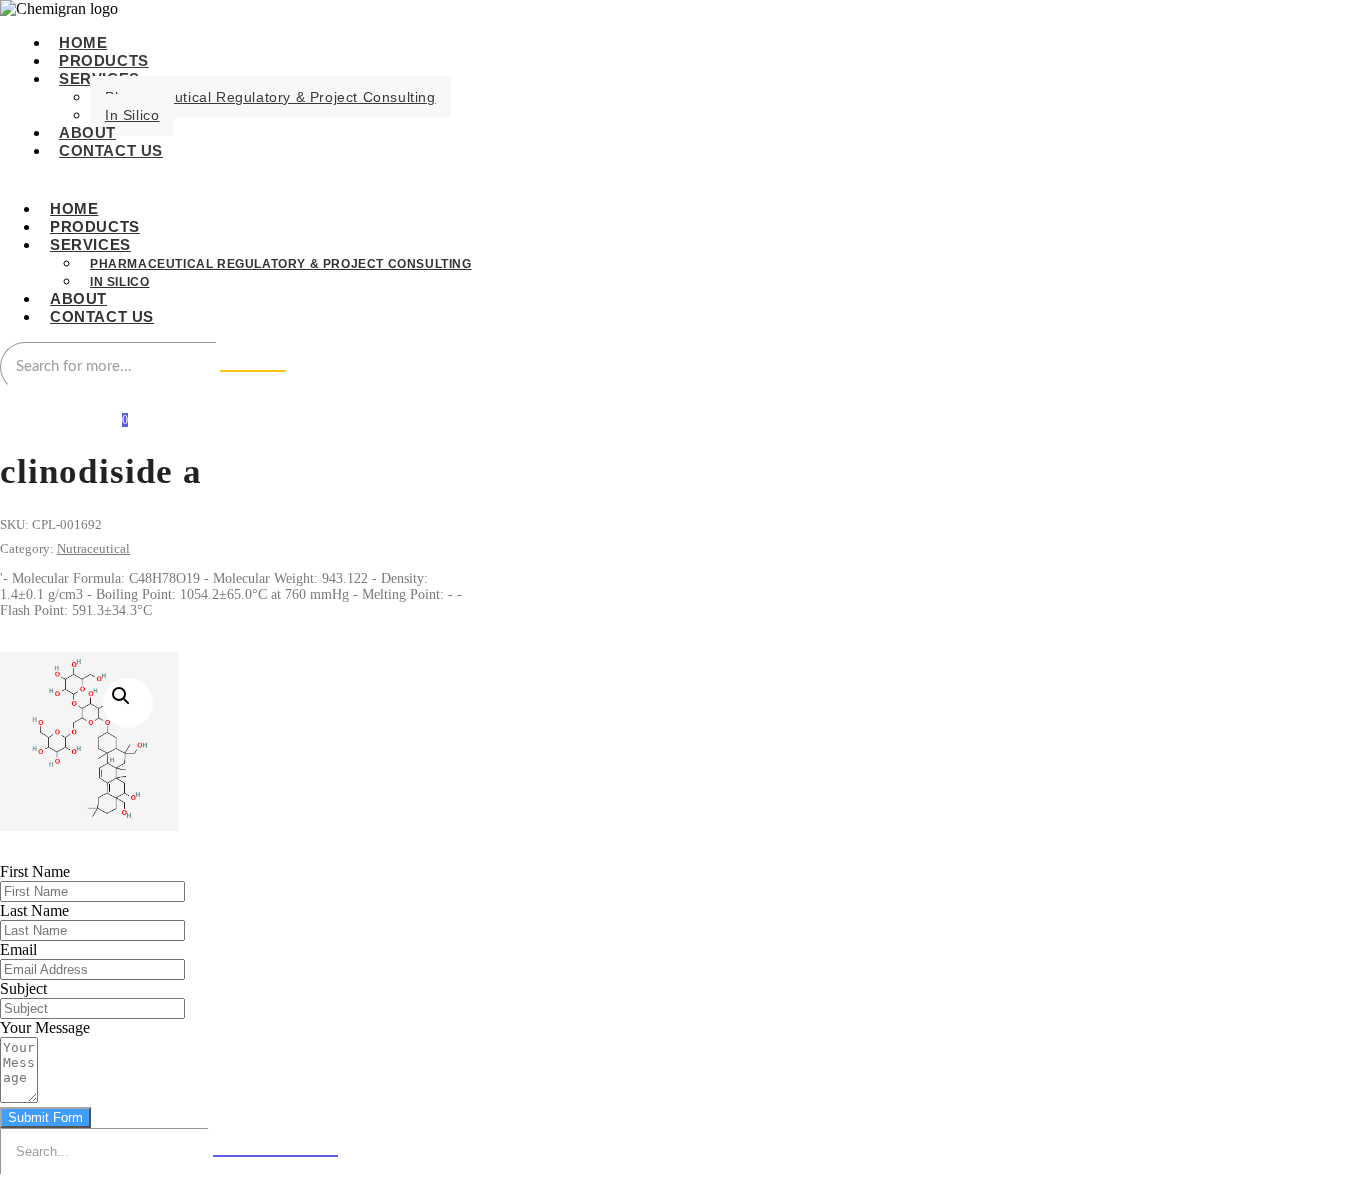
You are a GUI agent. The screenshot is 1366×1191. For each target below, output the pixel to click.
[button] (128, 703)
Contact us (111, 150)
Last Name (34, 910)
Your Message (45, 1027)
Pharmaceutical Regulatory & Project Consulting (270, 97)
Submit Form (45, 1117)
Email (18, 949)
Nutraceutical (93, 548)
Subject (23, 988)
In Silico (132, 115)
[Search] (253, 371)
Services (90, 244)
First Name (35, 871)
